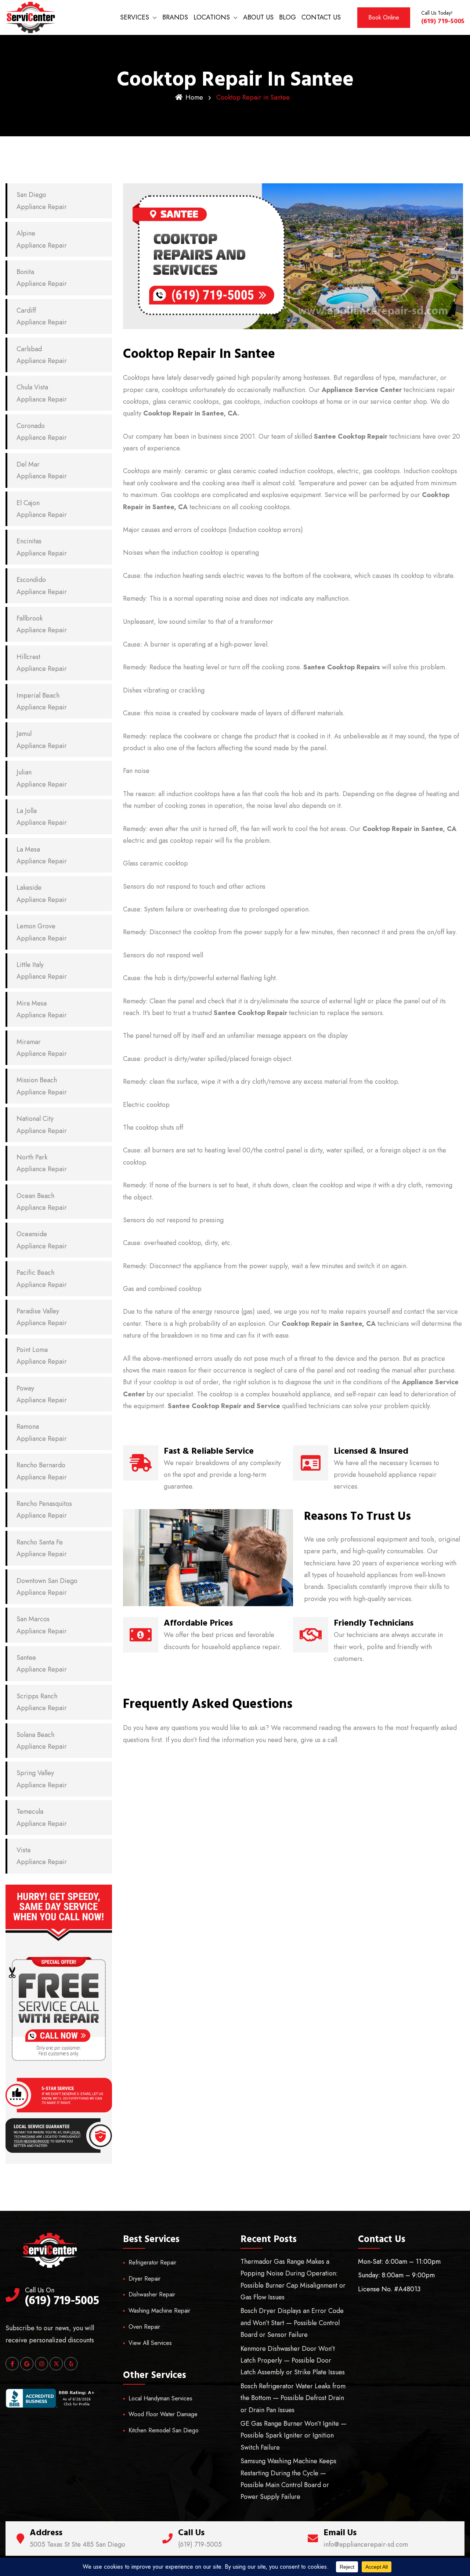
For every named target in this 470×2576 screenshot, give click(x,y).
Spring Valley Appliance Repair (42, 1779)
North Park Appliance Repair (42, 1163)
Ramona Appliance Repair (42, 1432)
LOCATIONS (212, 17)
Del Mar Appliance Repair (42, 470)
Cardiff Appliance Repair (42, 316)
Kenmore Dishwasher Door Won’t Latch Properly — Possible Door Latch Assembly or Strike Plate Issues (293, 2361)
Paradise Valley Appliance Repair (42, 1317)
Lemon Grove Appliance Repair (42, 932)
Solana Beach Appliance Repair (42, 1741)
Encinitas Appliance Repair (42, 547)
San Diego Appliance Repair (42, 201)
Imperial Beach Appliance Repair (42, 701)
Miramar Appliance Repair (42, 1048)
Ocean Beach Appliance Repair (42, 1202)
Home (194, 97)
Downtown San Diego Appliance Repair (47, 1587)
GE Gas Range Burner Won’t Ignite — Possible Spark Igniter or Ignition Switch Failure (294, 2435)
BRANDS (175, 17)
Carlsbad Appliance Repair (42, 355)
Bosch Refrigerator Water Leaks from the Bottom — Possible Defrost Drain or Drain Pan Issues (293, 2398)
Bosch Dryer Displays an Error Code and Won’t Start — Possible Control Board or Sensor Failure (292, 2323)
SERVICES (135, 17)
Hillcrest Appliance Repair (42, 663)
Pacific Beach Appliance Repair (42, 1278)
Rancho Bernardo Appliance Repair (42, 1471)
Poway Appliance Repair (42, 1394)
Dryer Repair (144, 2279)
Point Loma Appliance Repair (42, 1356)
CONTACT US (321, 17)
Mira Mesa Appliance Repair (42, 1009)
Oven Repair (144, 2327)
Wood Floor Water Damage (163, 2414)
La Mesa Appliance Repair (42, 855)
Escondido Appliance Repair (42, 586)
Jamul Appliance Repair (42, 740)
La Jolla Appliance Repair (42, 817)
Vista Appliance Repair (42, 1856)
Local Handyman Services (160, 2398)
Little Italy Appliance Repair (42, 971)
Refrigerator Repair (152, 2262)
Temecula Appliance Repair (42, 1817)
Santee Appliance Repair (42, 1663)
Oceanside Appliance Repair (42, 1240)
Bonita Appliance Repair (42, 278)
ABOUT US (258, 17)
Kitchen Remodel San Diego (164, 2430)
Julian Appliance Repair (42, 778)
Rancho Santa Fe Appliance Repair (42, 1548)
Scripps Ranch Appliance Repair (42, 1702)
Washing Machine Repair (159, 2311)
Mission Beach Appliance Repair (42, 1086)
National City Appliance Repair (42, 1125)
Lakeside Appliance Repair (42, 893)
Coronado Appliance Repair (42, 432)
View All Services (150, 2343)
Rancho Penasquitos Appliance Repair (44, 1510)
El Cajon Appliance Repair (42, 509)
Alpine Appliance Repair (42, 239)
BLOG (288, 17)
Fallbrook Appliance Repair (42, 624)
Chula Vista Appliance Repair (42, 393)
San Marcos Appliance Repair (42, 1625)
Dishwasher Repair (152, 2294)
